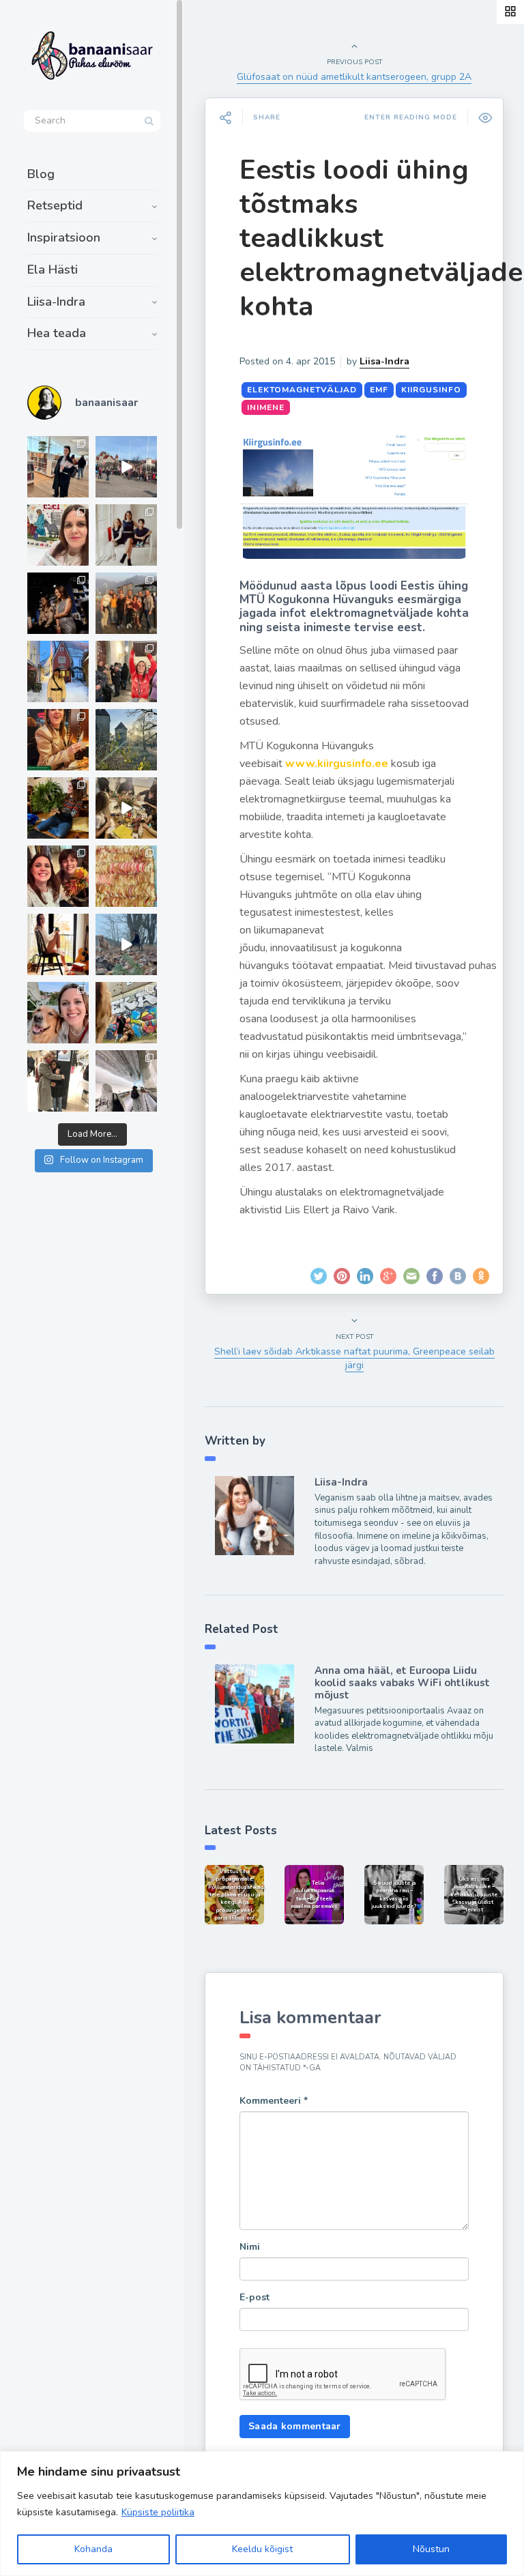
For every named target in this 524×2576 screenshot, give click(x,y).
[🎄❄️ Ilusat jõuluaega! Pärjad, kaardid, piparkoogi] (58, 808)
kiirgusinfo (431, 390)
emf (379, 390)
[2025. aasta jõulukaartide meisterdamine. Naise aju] (126, 808)
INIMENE (266, 407)
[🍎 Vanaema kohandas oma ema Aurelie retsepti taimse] (126, 876)
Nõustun (431, 2549)
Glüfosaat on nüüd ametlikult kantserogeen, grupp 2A (354, 77)
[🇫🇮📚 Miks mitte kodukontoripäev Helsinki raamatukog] (58, 467)
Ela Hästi (53, 270)
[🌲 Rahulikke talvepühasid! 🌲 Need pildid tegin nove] (126, 740)
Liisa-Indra (56, 302)
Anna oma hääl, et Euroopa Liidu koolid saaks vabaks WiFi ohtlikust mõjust (402, 1683)
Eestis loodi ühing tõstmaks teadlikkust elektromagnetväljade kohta (381, 238)
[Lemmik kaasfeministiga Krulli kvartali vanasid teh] (126, 1013)
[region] (262, 2514)
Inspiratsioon (64, 237)
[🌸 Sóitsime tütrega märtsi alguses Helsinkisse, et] (126, 467)
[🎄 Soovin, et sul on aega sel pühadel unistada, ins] (58, 740)
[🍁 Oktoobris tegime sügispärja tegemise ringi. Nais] (58, 876)
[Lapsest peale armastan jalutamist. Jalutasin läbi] (126, 944)
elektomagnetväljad (302, 390)
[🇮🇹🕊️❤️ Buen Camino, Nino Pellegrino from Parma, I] (126, 603)
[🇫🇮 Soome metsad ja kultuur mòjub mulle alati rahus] (126, 1081)
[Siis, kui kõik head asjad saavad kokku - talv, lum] (58, 671)
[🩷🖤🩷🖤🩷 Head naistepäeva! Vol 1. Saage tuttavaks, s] (58, 603)
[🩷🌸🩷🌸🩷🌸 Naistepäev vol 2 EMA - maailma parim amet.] (126, 535)
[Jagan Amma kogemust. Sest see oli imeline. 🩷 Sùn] (58, 1081)
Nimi (250, 2247)
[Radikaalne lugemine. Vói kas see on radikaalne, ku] (58, 535)
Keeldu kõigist (262, 2549)
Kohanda (93, 2549)
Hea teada (57, 333)
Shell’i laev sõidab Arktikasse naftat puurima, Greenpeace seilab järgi (354, 1358)
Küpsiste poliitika (158, 2512)
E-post (254, 2297)
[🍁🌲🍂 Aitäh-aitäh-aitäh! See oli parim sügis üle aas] (58, 944)
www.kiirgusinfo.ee (337, 764)
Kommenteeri (274, 2101)
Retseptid (55, 205)
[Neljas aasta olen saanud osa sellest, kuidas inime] (126, 671)
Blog (41, 174)
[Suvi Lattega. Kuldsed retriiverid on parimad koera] (58, 1013)
